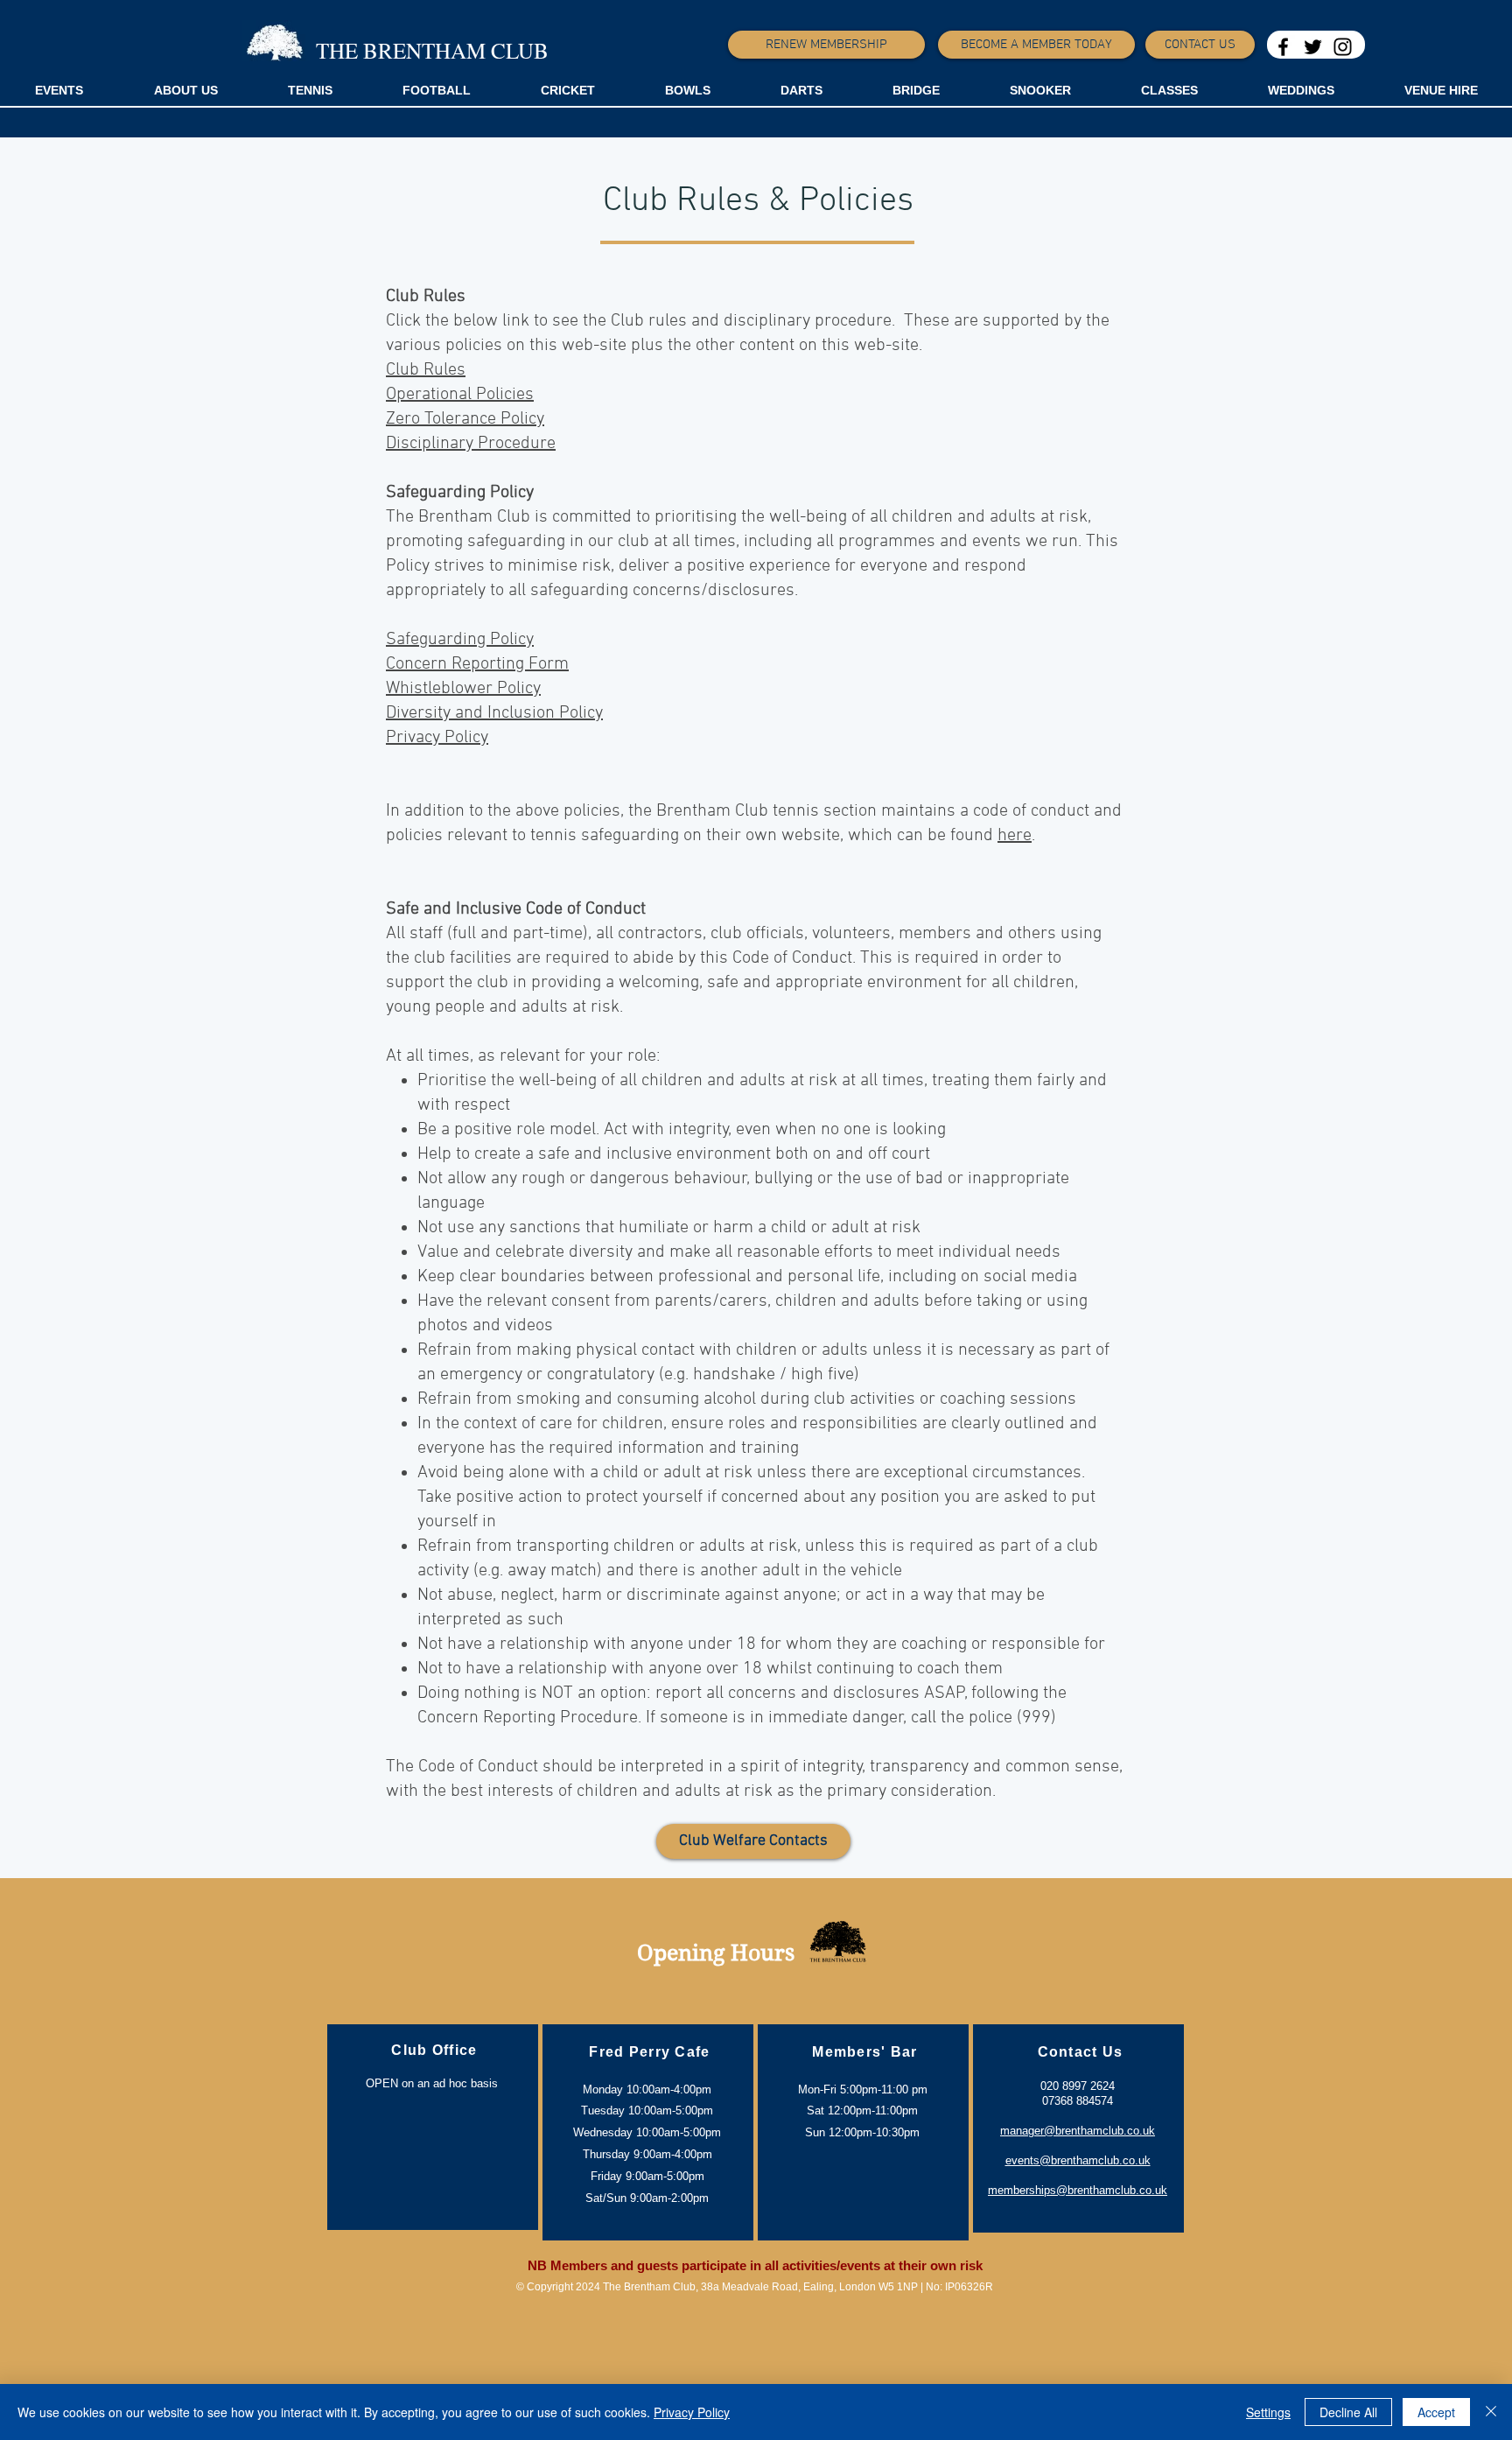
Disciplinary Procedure (471, 444)
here (1015, 836)
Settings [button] (1268, 2412)
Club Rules (426, 370)
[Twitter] (1313, 47)
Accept (1436, 2412)
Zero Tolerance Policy (465, 419)
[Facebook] (1283, 47)
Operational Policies (460, 395)
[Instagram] (1343, 47)
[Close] (1491, 2412)
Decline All (1348, 2412)
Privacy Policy (692, 2412)
